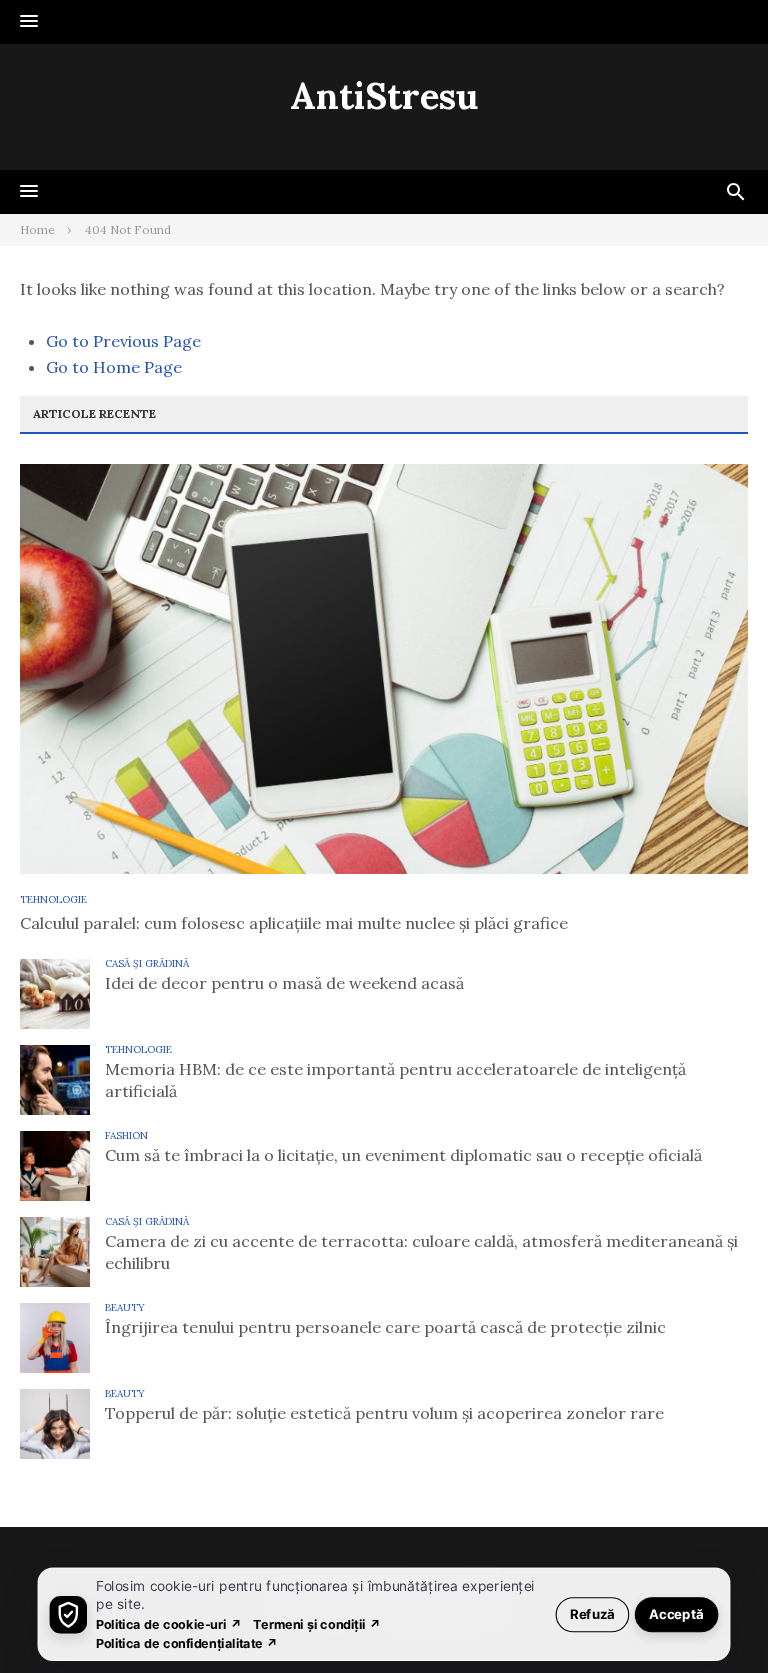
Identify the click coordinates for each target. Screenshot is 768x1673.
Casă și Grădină (147, 963)
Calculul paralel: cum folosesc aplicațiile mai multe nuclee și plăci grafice (294, 923)
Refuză (592, 1613)
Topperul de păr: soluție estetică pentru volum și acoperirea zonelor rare (384, 1413)
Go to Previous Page (123, 341)
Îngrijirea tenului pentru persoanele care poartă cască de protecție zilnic (385, 1327)
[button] (29, 22)
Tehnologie (53, 899)
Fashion (126, 1135)
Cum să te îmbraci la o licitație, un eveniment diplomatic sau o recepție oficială (403, 1155)
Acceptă (676, 1613)
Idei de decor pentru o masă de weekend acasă (284, 983)
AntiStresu (384, 96)
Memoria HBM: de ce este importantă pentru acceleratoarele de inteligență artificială (395, 1080)
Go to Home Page (114, 367)
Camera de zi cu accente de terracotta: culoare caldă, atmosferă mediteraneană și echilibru (421, 1252)
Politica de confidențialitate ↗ (187, 1642)
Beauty (125, 1307)
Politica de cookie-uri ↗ (169, 1623)
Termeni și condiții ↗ (317, 1623)
